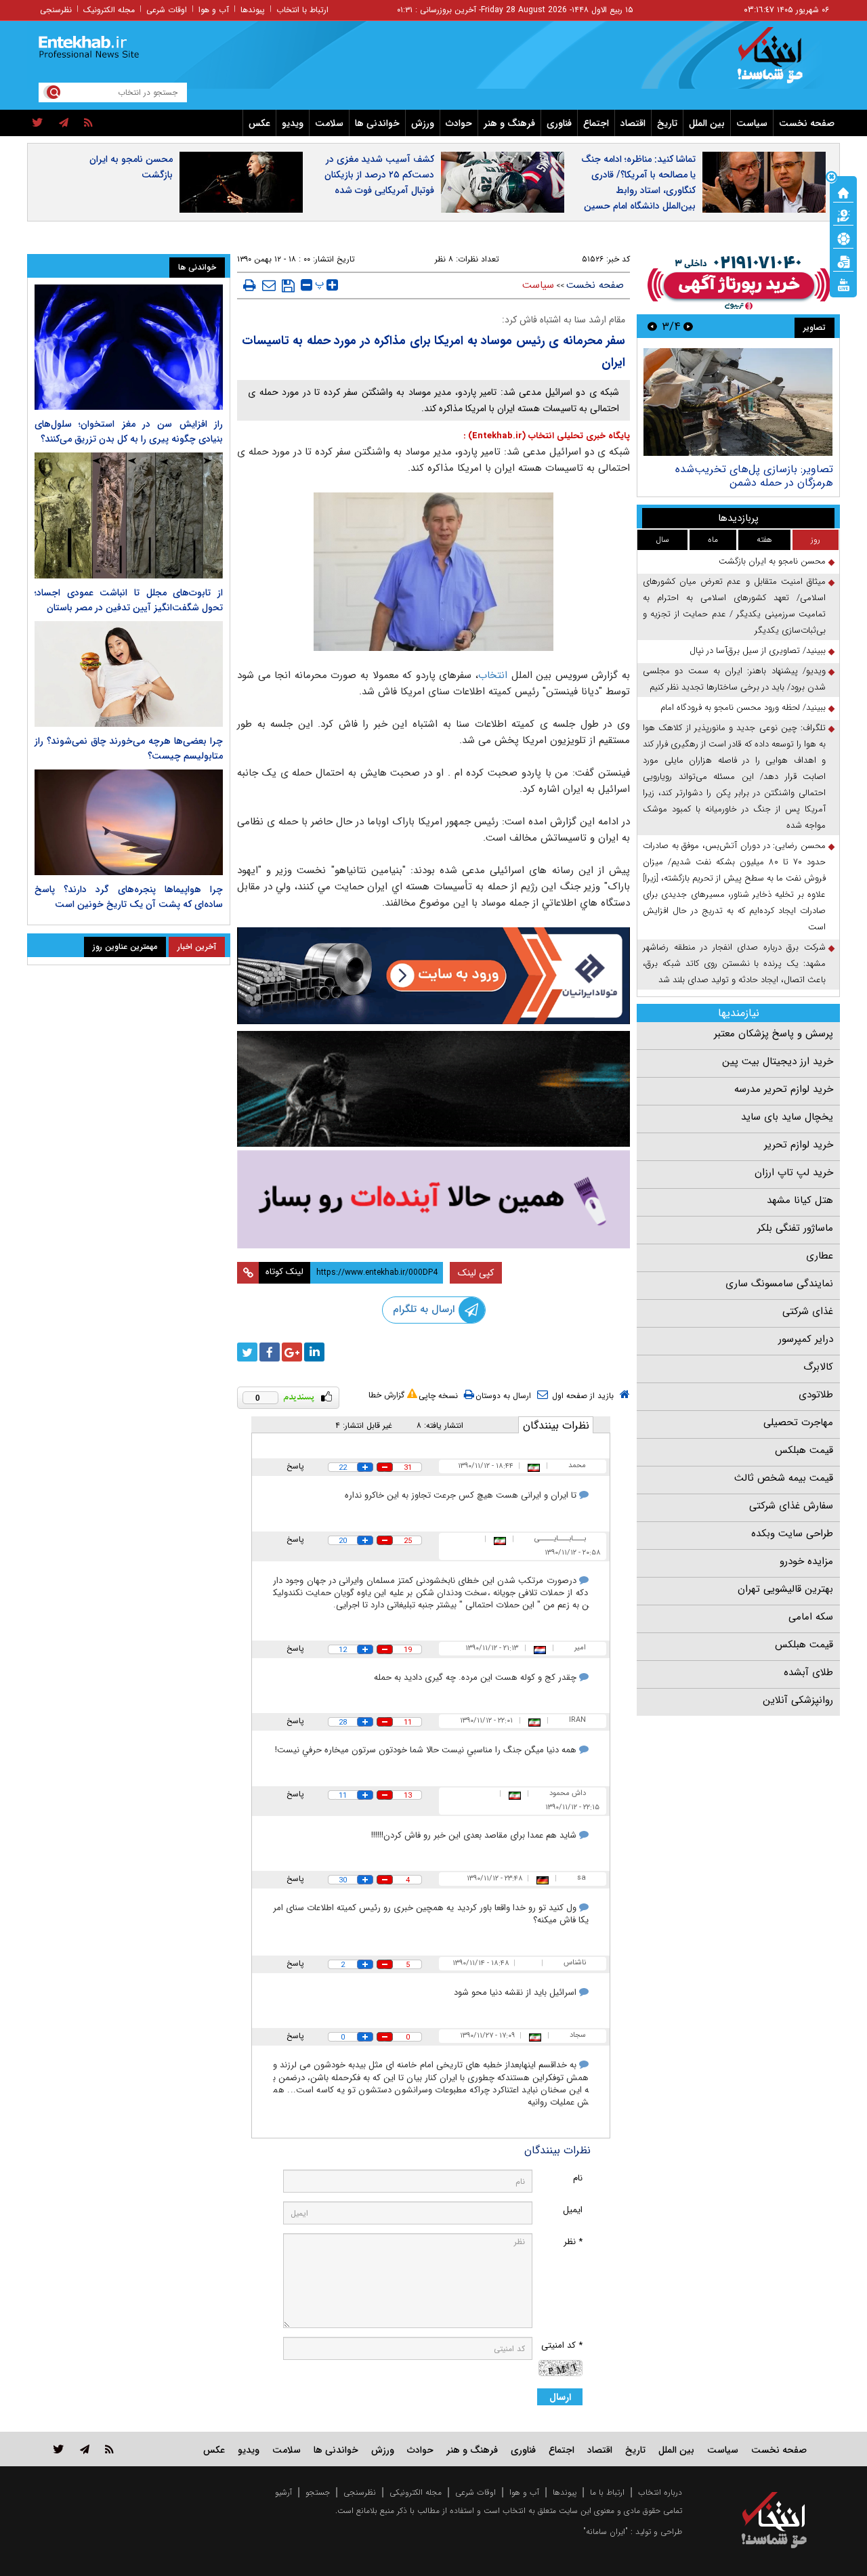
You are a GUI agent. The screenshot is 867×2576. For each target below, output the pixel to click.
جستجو (318, 2492)
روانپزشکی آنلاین (798, 1700)
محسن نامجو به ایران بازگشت (131, 167)
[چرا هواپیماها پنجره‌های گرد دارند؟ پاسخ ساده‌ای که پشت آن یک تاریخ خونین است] (129, 822)
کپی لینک (476, 1273)
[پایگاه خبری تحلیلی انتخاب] (781, 62)
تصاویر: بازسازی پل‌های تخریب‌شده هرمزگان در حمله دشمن (754, 476)
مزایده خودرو (806, 1561)
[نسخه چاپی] (250, 285)
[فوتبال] (843, 238)
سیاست (752, 123)
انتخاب (493, 675)
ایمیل (573, 2210)
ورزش (423, 123)
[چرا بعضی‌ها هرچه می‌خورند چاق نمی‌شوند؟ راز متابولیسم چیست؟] (129, 674)
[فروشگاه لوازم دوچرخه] (433, 1089)
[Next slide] (652, 326)
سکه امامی (811, 1617)
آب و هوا (214, 10)
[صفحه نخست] (843, 192)
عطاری (820, 1256)
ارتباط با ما (607, 2492)
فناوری (559, 123)
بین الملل (707, 123)
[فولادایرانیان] (433, 976)
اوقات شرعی (167, 10)
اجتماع (596, 123)
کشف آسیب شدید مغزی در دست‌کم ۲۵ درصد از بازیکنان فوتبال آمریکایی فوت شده (379, 175)
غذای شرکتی (808, 1311)
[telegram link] (85, 2449)
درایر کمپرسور (806, 1339)
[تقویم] (843, 261)
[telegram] (64, 123)
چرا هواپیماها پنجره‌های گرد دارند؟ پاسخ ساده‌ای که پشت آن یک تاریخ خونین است (129, 897)
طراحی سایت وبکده (792, 1534)
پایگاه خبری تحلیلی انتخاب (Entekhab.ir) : (547, 436)
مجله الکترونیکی (416, 2492)
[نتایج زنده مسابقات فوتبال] (843, 284)
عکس (259, 123)
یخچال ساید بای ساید (787, 1117)
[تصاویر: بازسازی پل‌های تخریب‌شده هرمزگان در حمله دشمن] (738, 402)
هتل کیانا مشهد (800, 1200)
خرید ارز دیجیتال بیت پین (778, 1061)
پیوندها (253, 10)
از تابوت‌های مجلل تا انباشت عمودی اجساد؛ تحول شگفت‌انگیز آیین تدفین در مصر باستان (129, 600)
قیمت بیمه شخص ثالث (784, 1478)
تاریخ (667, 123)
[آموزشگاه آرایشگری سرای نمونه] (433, 1199)
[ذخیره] (288, 286)
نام (578, 2178)
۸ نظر (444, 259)
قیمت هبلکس (804, 1450)
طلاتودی (816, 1395)
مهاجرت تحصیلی (798, 1422)
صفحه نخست (807, 123)
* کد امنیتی (562, 2345)
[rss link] (109, 2449)
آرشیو (283, 2492)
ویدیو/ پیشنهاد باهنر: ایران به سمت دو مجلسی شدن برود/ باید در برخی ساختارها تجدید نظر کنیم (734, 679)
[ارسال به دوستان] (269, 285)
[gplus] (292, 1352)
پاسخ (295, 1466)
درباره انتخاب (660, 2492)
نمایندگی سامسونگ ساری (779, 1284)
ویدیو (293, 123)
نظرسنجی (56, 10)
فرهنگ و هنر (509, 123)
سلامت (329, 123)
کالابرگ (818, 1367)
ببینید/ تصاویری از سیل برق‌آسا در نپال (758, 651)
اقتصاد (633, 123)
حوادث (459, 123)
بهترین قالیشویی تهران (785, 1589)
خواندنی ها (377, 123)
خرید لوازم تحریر (799, 1145)
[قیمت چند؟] (843, 215)
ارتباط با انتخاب (302, 10)
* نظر (573, 2242)
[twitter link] (59, 2449)
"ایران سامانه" (606, 2532)
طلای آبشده (808, 1672)
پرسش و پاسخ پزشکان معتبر (774, 1034)
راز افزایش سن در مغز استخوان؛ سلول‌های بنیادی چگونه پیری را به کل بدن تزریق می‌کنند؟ (129, 431)
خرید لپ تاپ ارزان (794, 1173)
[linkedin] (314, 1352)
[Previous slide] (688, 326)
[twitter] (38, 123)
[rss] (88, 123)
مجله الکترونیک (109, 10)
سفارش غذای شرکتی (791, 1506)
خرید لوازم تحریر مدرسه (784, 1089)
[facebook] (270, 1352)
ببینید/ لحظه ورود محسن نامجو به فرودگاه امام (743, 708)
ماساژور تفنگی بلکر (795, 1228)
